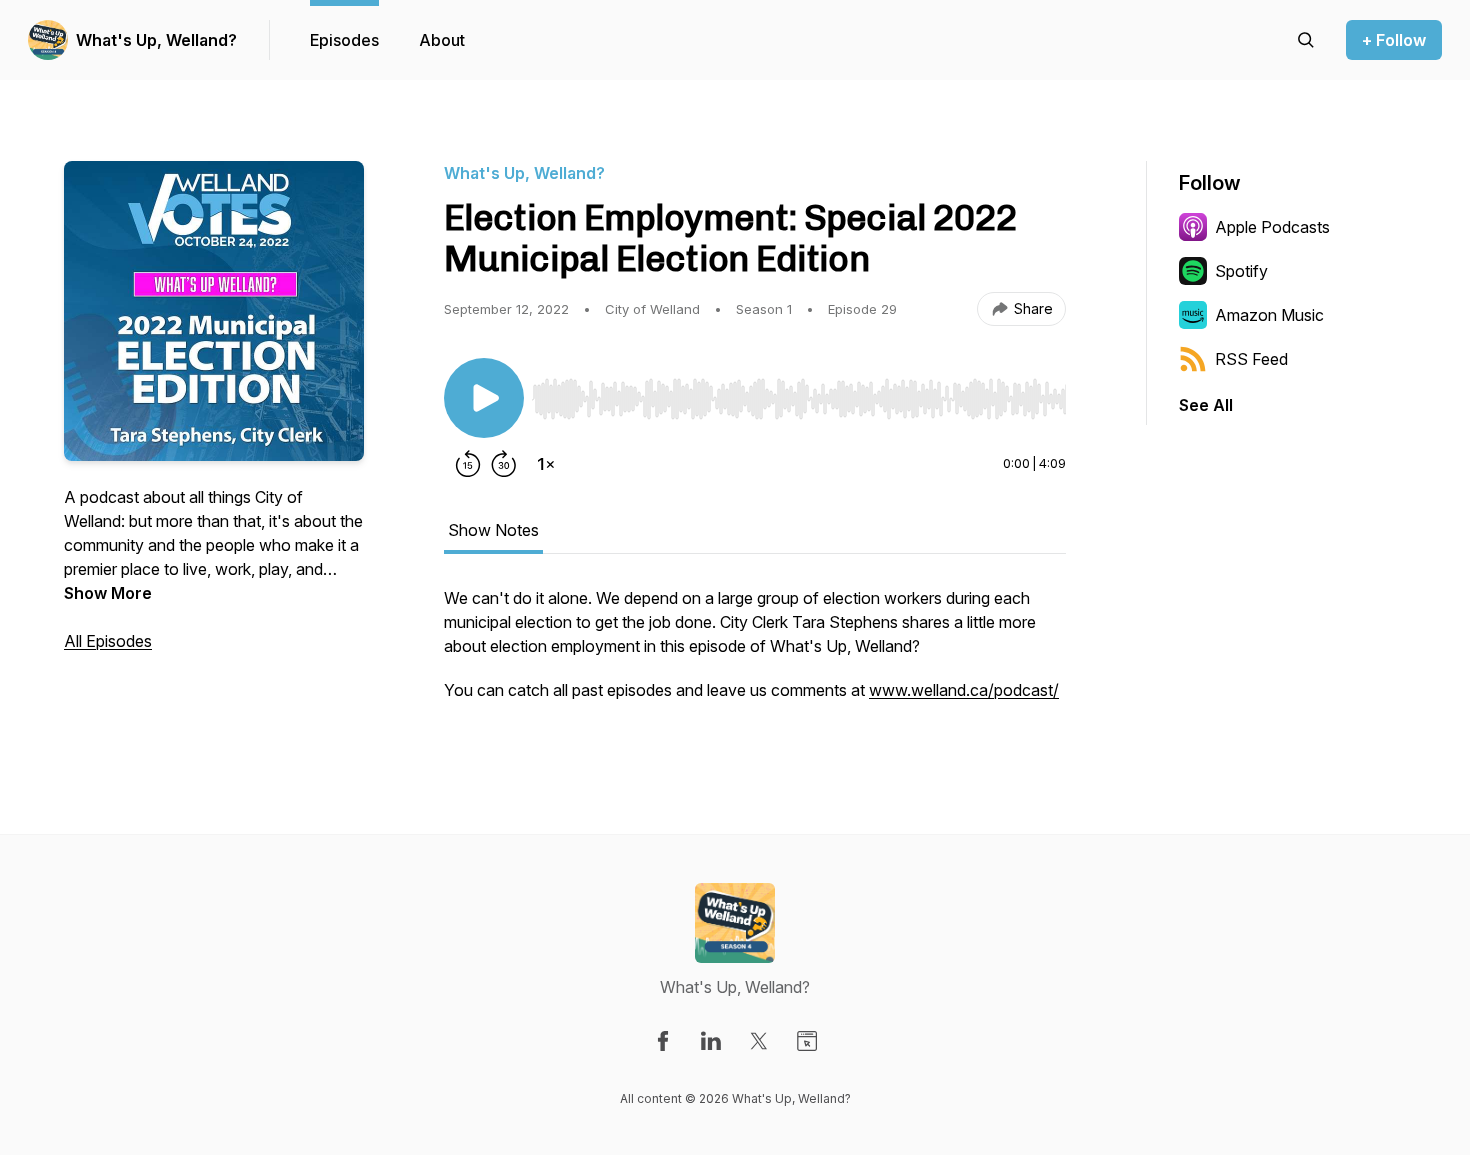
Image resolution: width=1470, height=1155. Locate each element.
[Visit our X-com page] (759, 1041)
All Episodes (108, 641)
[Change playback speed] (546, 464)
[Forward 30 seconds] (504, 464)
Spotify (1241, 271)
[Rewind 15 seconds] (468, 464)
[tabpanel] (755, 654)
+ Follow (1394, 40)
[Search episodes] (1306, 40)
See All (1206, 405)
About (442, 40)
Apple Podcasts (1272, 227)
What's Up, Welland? (156, 40)
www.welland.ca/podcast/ (964, 690)
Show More (108, 593)
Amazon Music (1269, 315)
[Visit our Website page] (807, 1041)
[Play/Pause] (484, 398)
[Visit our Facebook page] (663, 1041)
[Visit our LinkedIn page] (711, 1041)
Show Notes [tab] (493, 530)
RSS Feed (1251, 359)
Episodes (344, 40)
